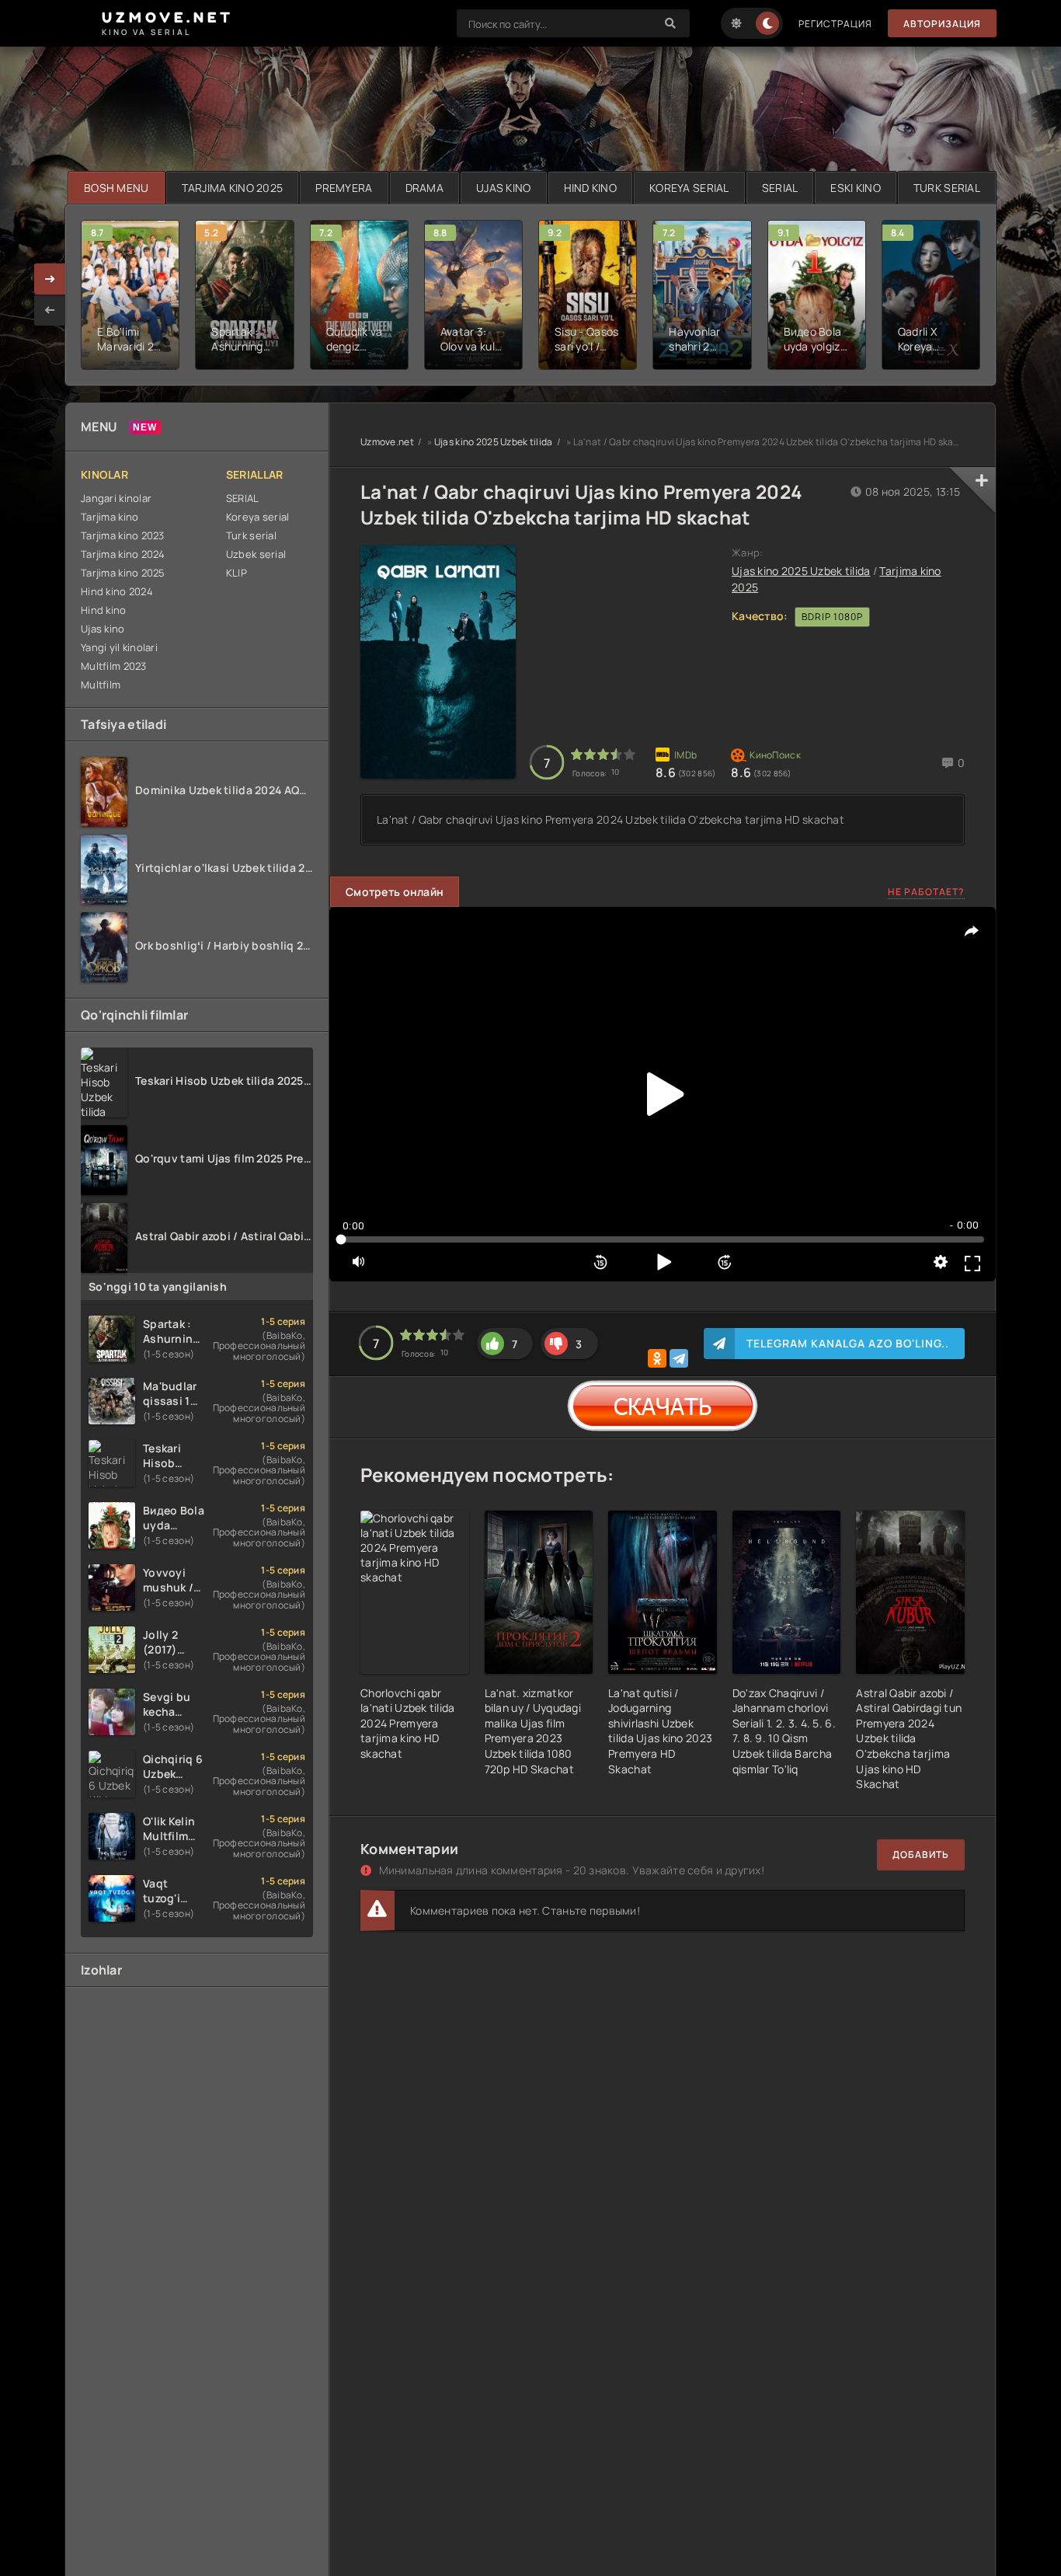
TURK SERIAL (947, 188)
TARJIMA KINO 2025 (233, 188)
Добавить (921, 1854)
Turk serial (251, 535)
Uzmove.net (387, 442)
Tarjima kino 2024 (123, 554)
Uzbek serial (256, 554)
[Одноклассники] (657, 1358)
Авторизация (942, 24)
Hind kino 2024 (117, 591)
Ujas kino (103, 629)
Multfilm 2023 (114, 666)
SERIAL (780, 188)
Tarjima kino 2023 (123, 535)
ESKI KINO (856, 188)
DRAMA (424, 188)
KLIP (237, 573)
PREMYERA (344, 188)
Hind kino (104, 610)
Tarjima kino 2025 (123, 573)
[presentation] (50, 310)
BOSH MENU (117, 188)
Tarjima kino (110, 517)
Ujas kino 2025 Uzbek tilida (494, 442)
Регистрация (835, 24)
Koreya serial (258, 517)
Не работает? (926, 892)
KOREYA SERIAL (689, 188)
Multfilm (101, 685)
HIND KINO (591, 188)
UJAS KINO (504, 188)
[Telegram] (679, 1358)
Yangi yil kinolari (119, 647)
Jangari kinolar (116, 498)
